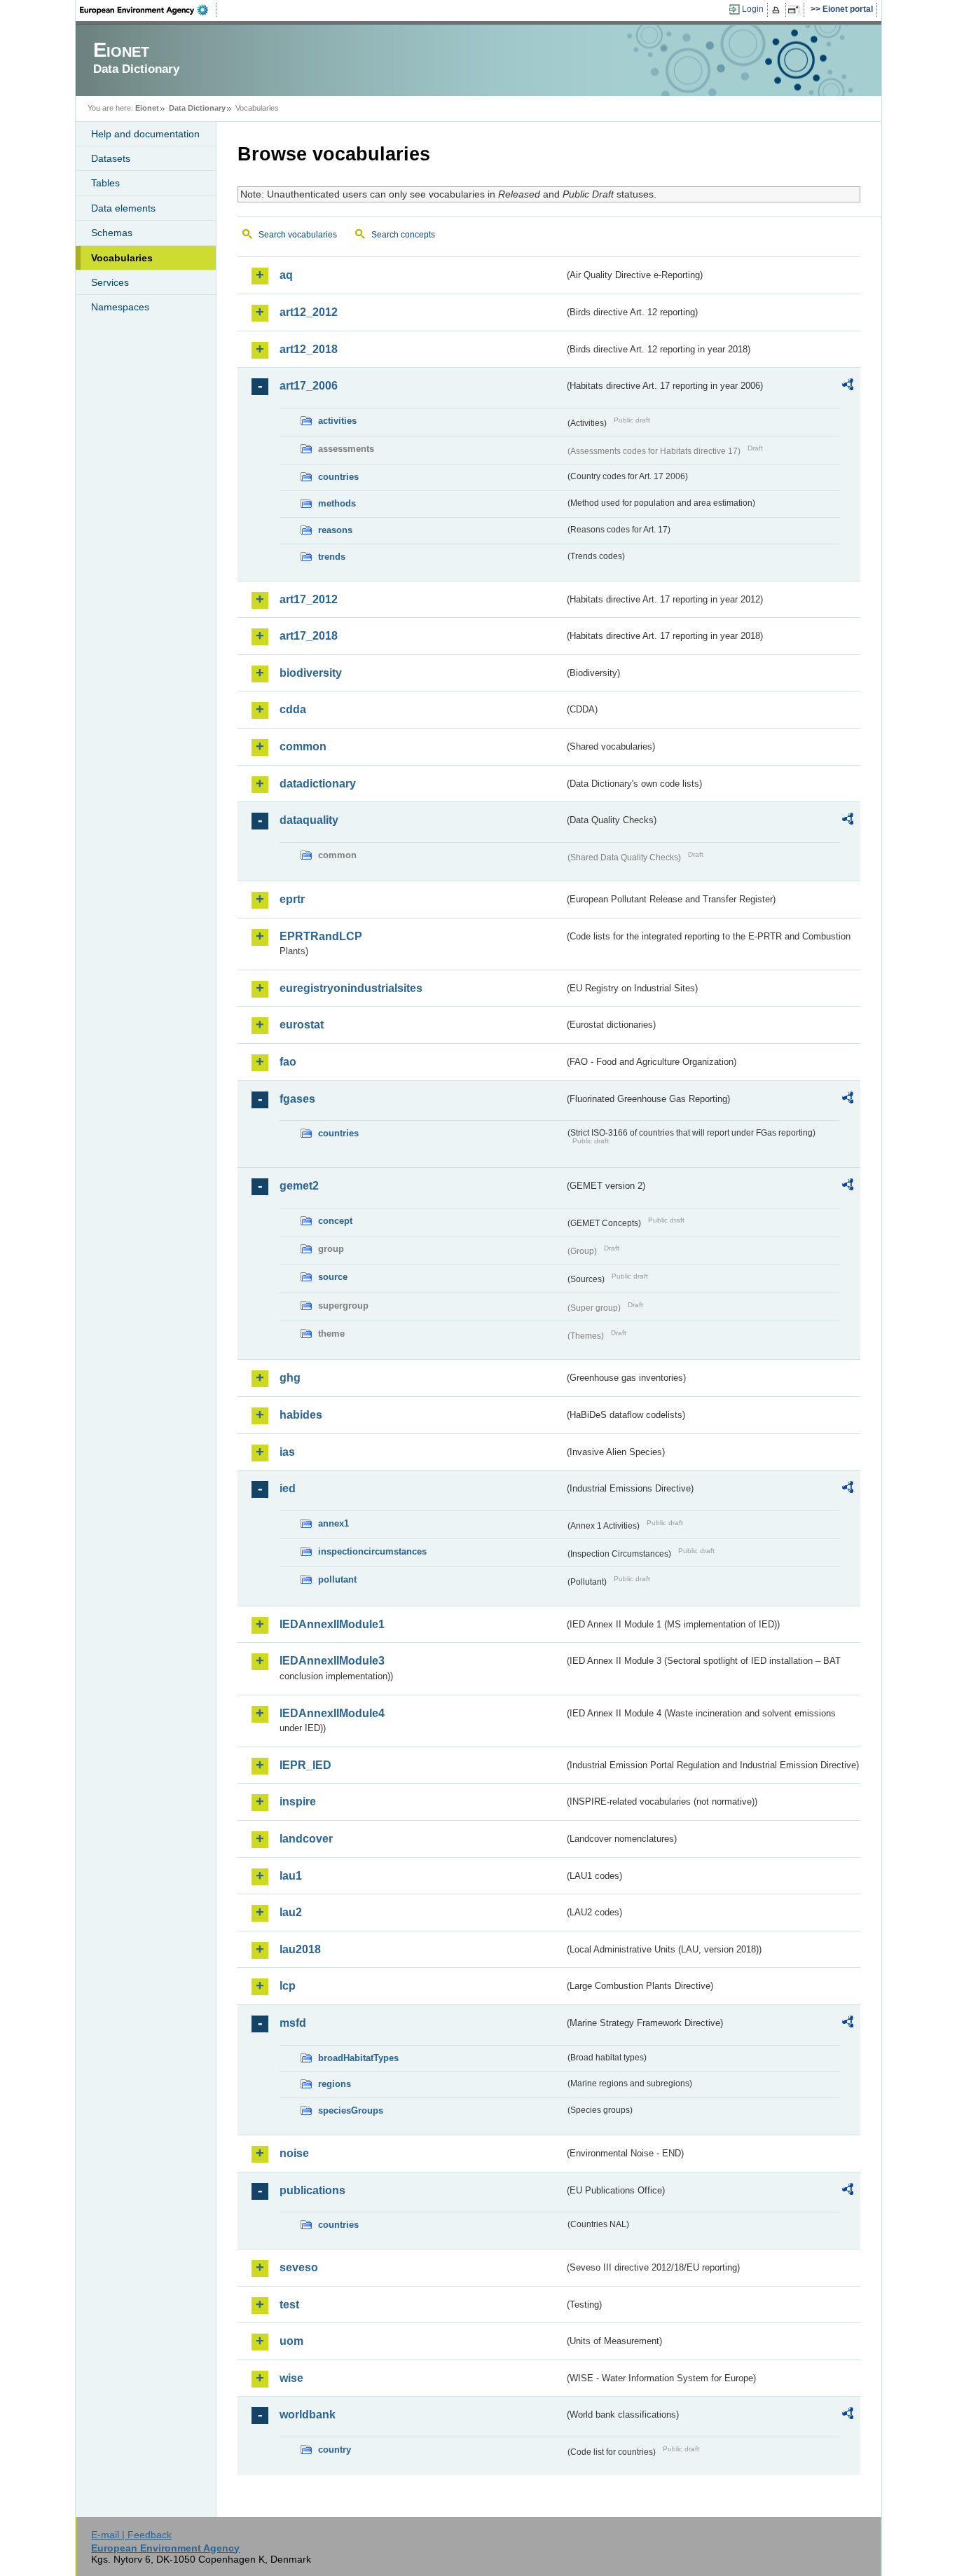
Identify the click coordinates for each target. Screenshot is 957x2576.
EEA (149, 10)
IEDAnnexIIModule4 (332, 1713)
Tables (105, 183)
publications (312, 2190)
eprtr (292, 899)
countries (338, 477)
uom (291, 2341)
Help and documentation (145, 134)
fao (288, 1062)
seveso (299, 2267)
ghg (290, 1378)
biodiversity (311, 673)
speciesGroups (351, 2110)
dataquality (309, 820)
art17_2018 (309, 636)
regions (335, 2084)
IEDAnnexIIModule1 (332, 1624)
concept (335, 1221)
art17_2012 (309, 599)
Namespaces (120, 307)
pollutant (337, 1579)
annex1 (333, 1523)
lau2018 (300, 1949)
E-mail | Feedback (131, 2535)
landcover (306, 1839)
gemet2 (299, 1186)
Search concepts (403, 235)
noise (294, 2153)
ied (288, 1488)
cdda (293, 709)
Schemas (112, 233)
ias (287, 1452)
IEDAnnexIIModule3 (332, 1661)
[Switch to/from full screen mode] (796, 10)
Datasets (111, 158)
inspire (298, 1802)
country (335, 2450)
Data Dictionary (197, 108)
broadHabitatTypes (358, 2058)
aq (286, 275)
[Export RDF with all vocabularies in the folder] (848, 387)
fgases (297, 1099)
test (289, 2305)
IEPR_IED (305, 1765)
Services (110, 282)
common (303, 746)
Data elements (123, 208)
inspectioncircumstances (372, 1551)
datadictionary (318, 784)
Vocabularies (122, 258)
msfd (293, 2023)
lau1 (291, 1876)
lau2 (291, 1912)
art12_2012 (309, 312)
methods (337, 503)
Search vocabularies (298, 235)
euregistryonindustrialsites (351, 988)
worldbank (308, 2415)
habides (301, 1415)
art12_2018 (309, 349)
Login (753, 9)
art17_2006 (309, 386)
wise (291, 2378)
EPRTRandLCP (321, 936)
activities (337, 421)
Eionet (147, 108)
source (333, 1277)
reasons (335, 530)
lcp (288, 1986)
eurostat (302, 1025)
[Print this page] (778, 10)
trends (332, 557)
